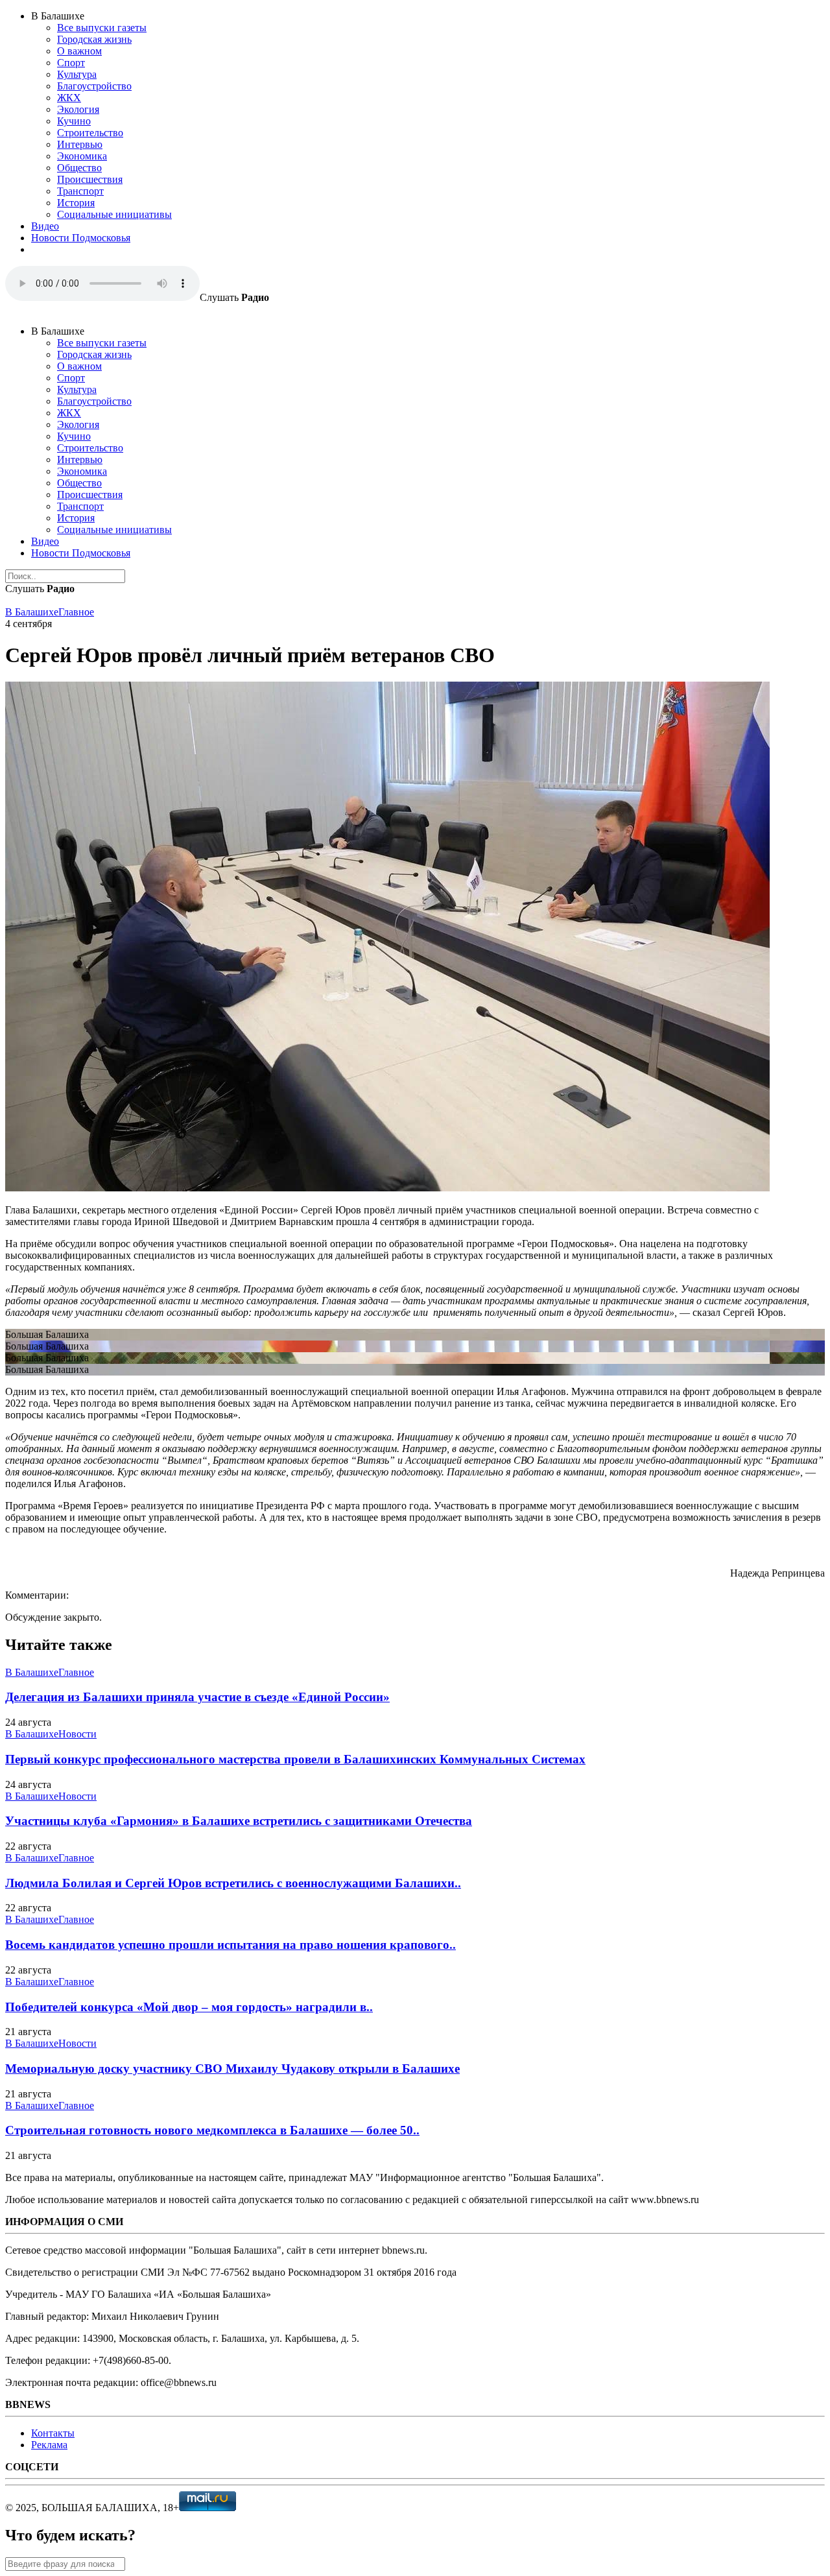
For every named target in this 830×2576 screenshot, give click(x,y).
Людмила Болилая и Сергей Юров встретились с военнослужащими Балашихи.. (233, 1883)
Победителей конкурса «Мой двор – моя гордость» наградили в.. (189, 2007)
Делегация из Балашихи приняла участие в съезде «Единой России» (197, 1697)
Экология (78, 109)
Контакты (53, 2433)
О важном (79, 51)
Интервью (80, 144)
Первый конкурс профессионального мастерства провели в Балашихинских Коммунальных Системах (295, 1759)
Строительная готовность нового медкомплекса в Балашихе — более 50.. (212, 2130)
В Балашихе (32, 612)
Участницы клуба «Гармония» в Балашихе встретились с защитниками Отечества (239, 1821)
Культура (77, 74)
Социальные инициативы (114, 214)
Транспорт (80, 191)
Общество (79, 168)
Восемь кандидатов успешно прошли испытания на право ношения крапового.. (231, 1945)
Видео (45, 226)
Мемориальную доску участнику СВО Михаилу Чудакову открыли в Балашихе (232, 2069)
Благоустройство (94, 86)
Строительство (90, 133)
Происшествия (90, 179)
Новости (77, 1734)
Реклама (49, 2445)
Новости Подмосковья (81, 238)
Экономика (82, 156)
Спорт (71, 63)
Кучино (74, 121)
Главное (76, 612)
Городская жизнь (94, 39)
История (76, 203)
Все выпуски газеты (102, 28)
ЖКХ (69, 98)
